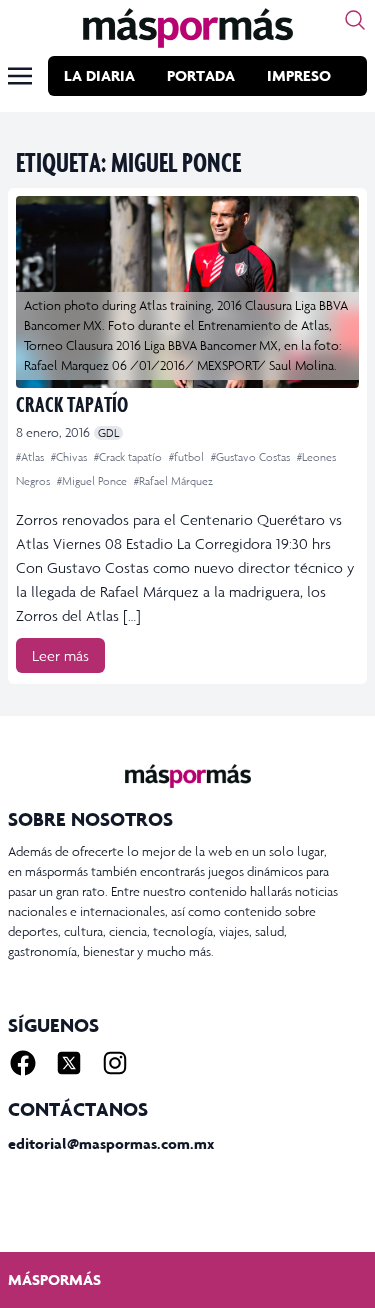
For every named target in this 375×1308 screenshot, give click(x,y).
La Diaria (99, 75)
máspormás (54, 1279)
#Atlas (31, 457)
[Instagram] (115, 1063)
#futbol (188, 457)
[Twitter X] (69, 1063)
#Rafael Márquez (173, 481)
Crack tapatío (72, 403)
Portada (201, 75)
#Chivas (70, 457)
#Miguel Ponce (93, 481)
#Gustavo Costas (252, 457)
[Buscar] (355, 20)
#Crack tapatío (129, 457)
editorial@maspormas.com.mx (111, 1143)
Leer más (60, 655)
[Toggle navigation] (20, 76)
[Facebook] (23, 1063)
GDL (108, 433)
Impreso (299, 75)
